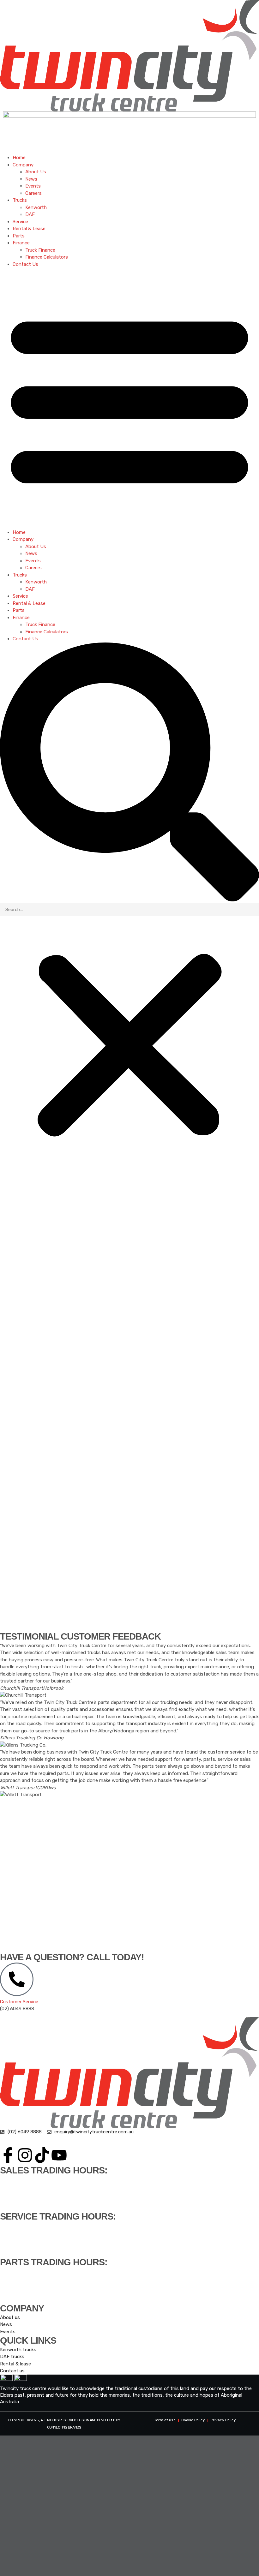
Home (19, 158)
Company (23, 165)
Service (20, 222)
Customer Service (19, 2002)
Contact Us (25, 264)
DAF (30, 214)
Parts (19, 236)
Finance (21, 243)
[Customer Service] (17, 1979)
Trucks (20, 200)
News (31, 179)
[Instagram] (25, 2155)
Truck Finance (40, 250)
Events (33, 186)
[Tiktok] (42, 2155)
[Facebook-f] (8, 2155)
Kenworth (36, 207)
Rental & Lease (29, 229)
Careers (33, 193)
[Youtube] (59, 2155)
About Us (36, 172)
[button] (129, 398)
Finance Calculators (47, 257)
